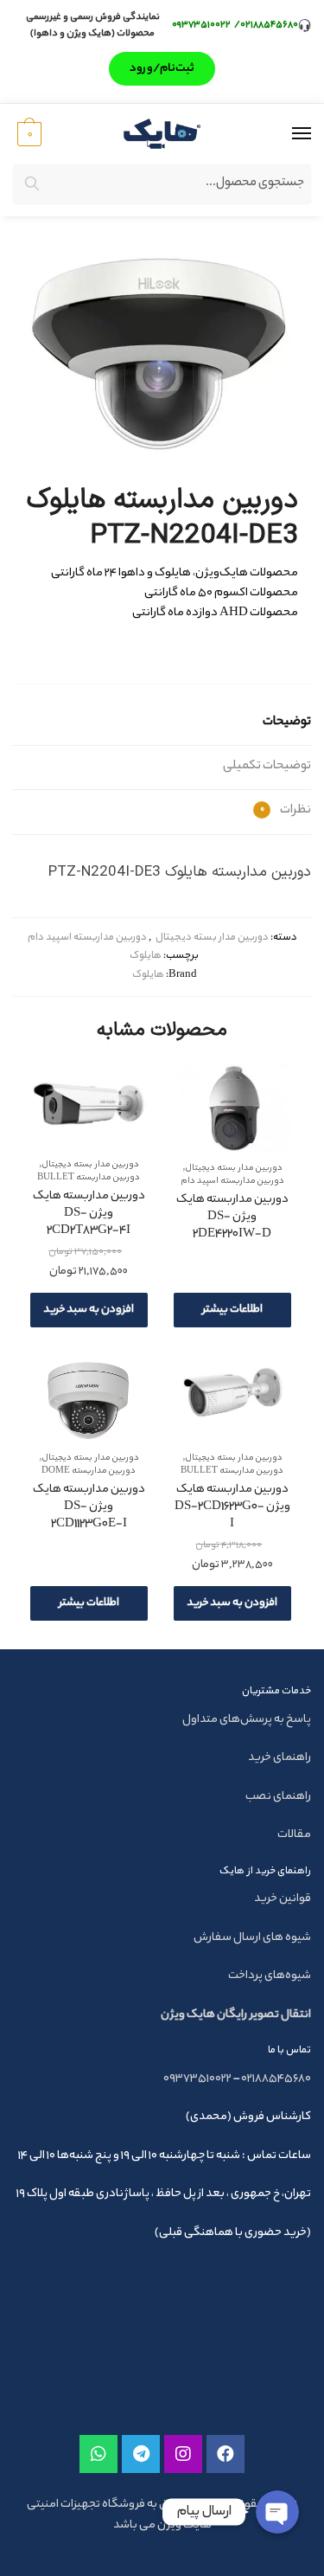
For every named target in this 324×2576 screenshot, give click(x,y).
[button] (162, 69)
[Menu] (285, 134)
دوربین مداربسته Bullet (89, 1178)
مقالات (294, 1835)
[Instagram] (183, 2454)
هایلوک (146, 956)
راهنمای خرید (280, 1758)
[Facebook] (226, 2454)
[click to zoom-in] (162, 353)
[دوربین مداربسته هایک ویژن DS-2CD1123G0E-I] (89, 1401)
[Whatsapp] (98, 2454)
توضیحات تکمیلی (267, 767)
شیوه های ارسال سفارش (252, 1938)
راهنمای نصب (278, 1797)
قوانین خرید (283, 1899)
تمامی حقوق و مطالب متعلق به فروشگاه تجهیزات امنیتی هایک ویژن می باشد (162, 2515)
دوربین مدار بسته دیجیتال (212, 938)
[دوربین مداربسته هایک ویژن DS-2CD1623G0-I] (232, 1401)
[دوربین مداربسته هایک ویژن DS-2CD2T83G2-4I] (89, 1108)
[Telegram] (141, 2454)
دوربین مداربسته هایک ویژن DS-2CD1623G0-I (232, 1507)
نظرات (286, 811)
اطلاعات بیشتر (232, 1310)
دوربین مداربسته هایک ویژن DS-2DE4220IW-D (232, 1217)
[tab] (162, 724)
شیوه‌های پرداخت (270, 1976)
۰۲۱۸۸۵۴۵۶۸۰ (269, 25)
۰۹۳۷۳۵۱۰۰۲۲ (202, 25)
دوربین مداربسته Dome (89, 1471)
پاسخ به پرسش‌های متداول (247, 1720)
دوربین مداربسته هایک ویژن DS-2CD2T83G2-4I (89, 1214)
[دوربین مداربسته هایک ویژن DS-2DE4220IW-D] (232, 1109)
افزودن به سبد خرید (89, 1310)
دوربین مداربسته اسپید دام (87, 938)
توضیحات (287, 723)
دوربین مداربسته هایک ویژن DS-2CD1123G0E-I (89, 1507)
